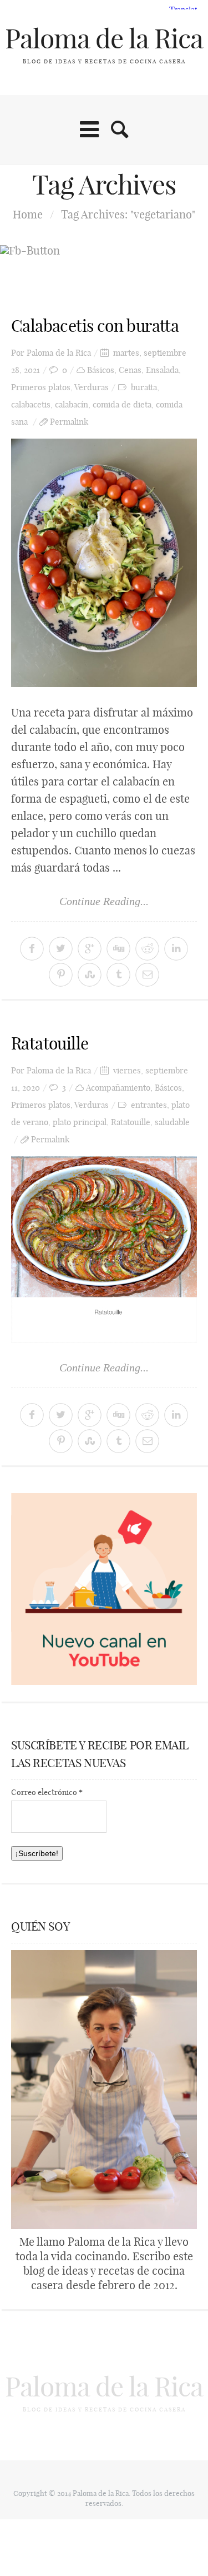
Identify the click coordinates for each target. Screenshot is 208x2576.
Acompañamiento (118, 1088)
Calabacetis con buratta (95, 326)
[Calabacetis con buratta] (104, 563)
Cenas (130, 370)
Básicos (101, 370)
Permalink (69, 422)
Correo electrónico (47, 1792)
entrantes (149, 1105)
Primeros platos (41, 387)
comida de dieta (122, 404)
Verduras (92, 387)
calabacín (72, 404)
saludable (172, 1122)
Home (28, 214)
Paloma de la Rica (104, 39)
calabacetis (31, 404)
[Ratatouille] (104, 1249)
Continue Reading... (104, 901)
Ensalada (162, 370)
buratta (144, 387)
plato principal (80, 1122)
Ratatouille (50, 1043)
